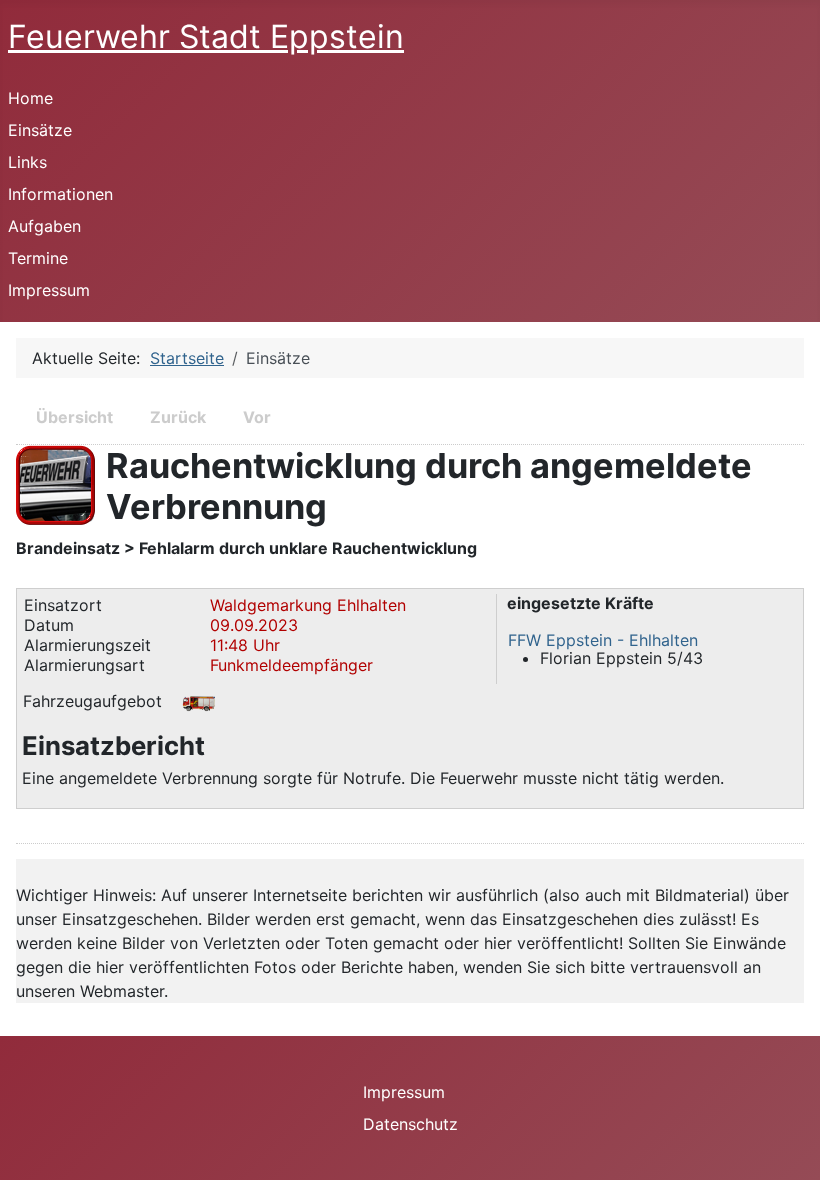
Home (30, 98)
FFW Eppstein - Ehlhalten (603, 640)
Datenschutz (410, 1124)
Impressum (49, 290)
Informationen (60, 194)
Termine (38, 258)
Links (27, 162)
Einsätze (40, 130)
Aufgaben (44, 226)
